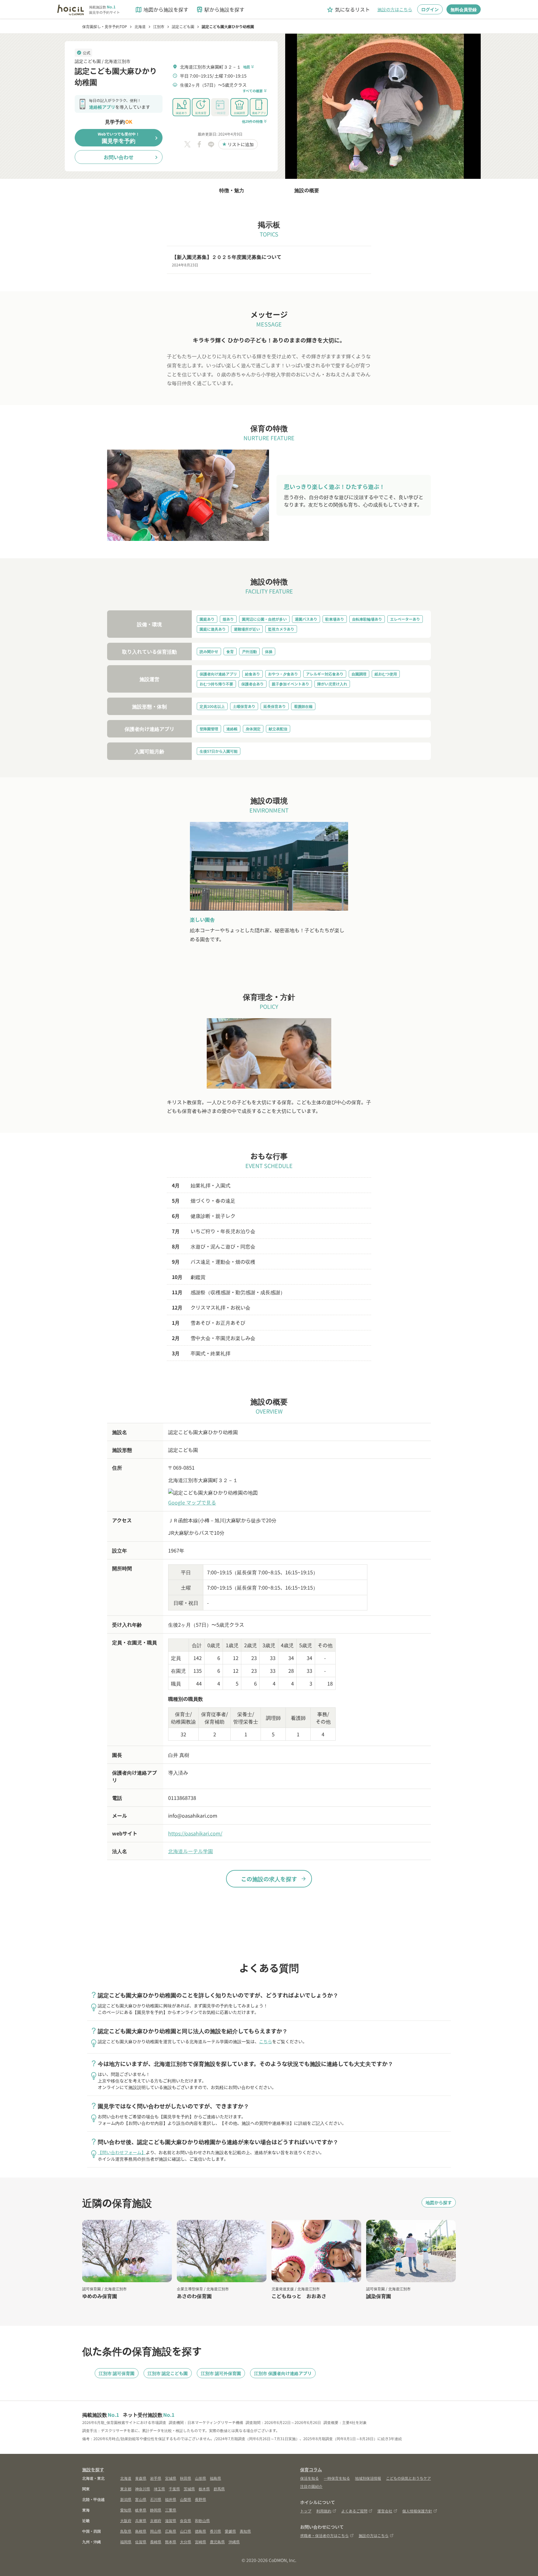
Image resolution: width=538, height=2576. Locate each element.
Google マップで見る (192, 1502)
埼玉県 (159, 2489)
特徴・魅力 (232, 190)
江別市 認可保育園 (117, 2373)
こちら (266, 2041)
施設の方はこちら (395, 9)
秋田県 (186, 2478)
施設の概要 (307, 190)
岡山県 (156, 2531)
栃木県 (204, 2489)
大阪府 (126, 2520)
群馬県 (219, 2489)
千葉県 (174, 2489)
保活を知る (309, 2478)
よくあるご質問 (354, 2511)
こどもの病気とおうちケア (408, 2478)
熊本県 (171, 2542)
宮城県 (171, 2478)
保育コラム (311, 2469)
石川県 (156, 2499)
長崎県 (156, 2542)
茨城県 (189, 2489)
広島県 (171, 2531)
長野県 (201, 2499)
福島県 (215, 2478)
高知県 (245, 2531)
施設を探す (93, 2469)
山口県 (186, 2531)
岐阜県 (141, 2510)
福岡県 (126, 2542)
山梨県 (186, 2499)
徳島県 (201, 2531)
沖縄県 (234, 2542)
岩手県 (156, 2478)
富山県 (141, 2499)
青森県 (141, 2478)
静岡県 (156, 2510)
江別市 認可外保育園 (221, 2373)
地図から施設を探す (162, 10)
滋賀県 (171, 2520)
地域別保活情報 (368, 2478)
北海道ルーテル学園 (191, 1851)
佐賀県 (141, 2542)
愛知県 (126, 2510)
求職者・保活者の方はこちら (324, 2535)
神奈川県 (143, 2489)
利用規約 (324, 2511)
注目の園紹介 (311, 2486)
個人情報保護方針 (417, 2511)
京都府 (156, 2520)
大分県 (186, 2542)
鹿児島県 (217, 2542)
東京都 (126, 2489)
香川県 (215, 2531)
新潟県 (126, 2499)
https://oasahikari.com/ (195, 1833)
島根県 (141, 2531)
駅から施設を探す (220, 10)
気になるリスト (348, 10)
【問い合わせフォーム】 (122, 2152)
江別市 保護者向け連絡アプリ (283, 2373)
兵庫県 (141, 2520)
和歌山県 (202, 2520)
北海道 (126, 2478)
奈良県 (186, 2520)
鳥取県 (126, 2531)
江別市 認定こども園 (168, 2373)
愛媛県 (230, 2531)
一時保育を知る (337, 2478)
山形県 (201, 2478)
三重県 (171, 2510)
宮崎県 (201, 2542)
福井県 (171, 2499)
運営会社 (385, 2511)
